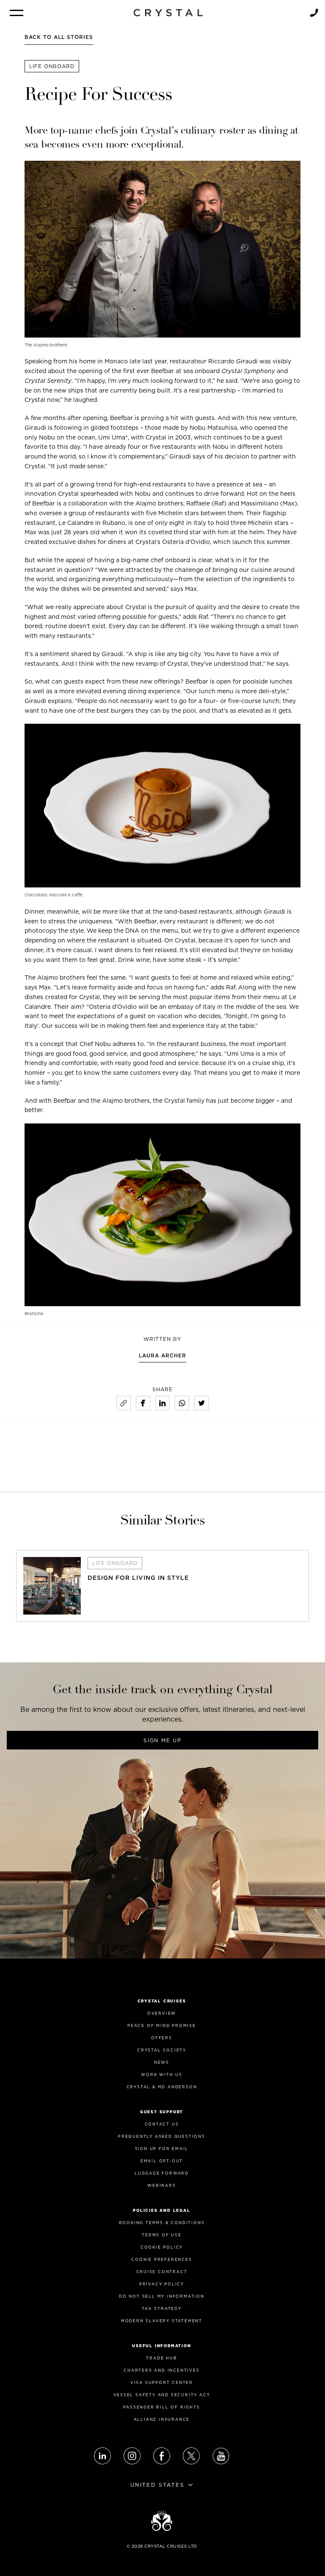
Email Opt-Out (162, 2161)
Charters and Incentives (161, 2370)
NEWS (162, 2062)
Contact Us (162, 2124)
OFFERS (162, 2038)
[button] (17, 13)
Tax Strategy (162, 2308)
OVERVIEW (162, 2013)
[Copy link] (124, 1403)
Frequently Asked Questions (162, 2136)
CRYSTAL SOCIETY (162, 2050)
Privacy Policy (162, 2284)
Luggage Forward (162, 2173)
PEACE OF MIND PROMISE (162, 2025)
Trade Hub (161, 2358)
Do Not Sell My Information (162, 2296)
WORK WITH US (162, 2075)
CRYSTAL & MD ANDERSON (162, 2087)
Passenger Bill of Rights (161, 2407)
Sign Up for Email (162, 2149)
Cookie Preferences (161, 2259)
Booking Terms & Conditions (162, 2223)
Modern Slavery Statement (162, 2321)
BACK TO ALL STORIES (59, 37)
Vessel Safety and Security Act (162, 2395)
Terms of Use (162, 2235)
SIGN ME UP (162, 1740)
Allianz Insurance (162, 2419)
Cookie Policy (162, 2247)
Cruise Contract (162, 2272)
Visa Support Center (162, 2382)
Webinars (161, 2185)
